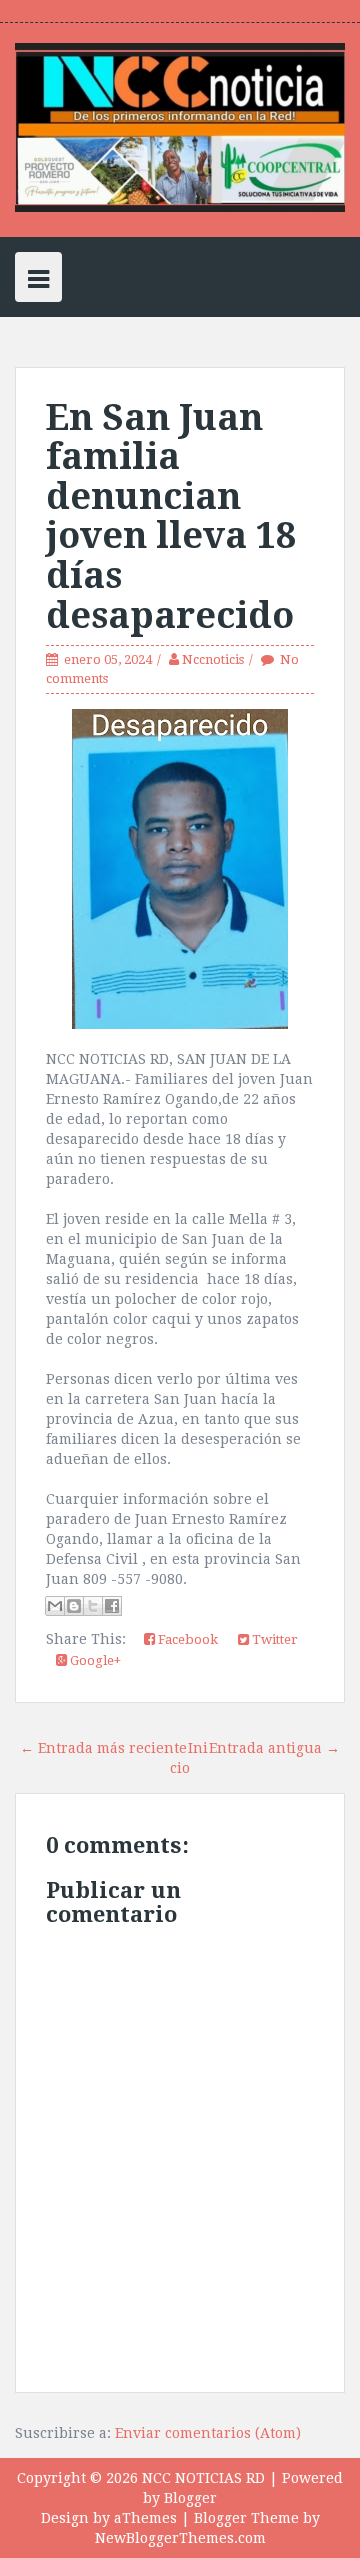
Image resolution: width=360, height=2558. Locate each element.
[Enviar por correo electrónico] (55, 1606)
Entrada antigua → (274, 1748)
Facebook (186, 1639)
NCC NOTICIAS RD (203, 2478)
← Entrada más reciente (103, 1748)
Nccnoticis (213, 659)
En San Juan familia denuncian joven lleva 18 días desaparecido (171, 516)
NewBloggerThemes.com (180, 2538)
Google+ (94, 1660)
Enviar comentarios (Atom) (208, 2433)
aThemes (145, 2518)
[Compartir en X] (93, 1606)
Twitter (273, 1639)
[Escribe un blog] (74, 1606)
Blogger (190, 2498)
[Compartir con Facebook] (112, 1606)
